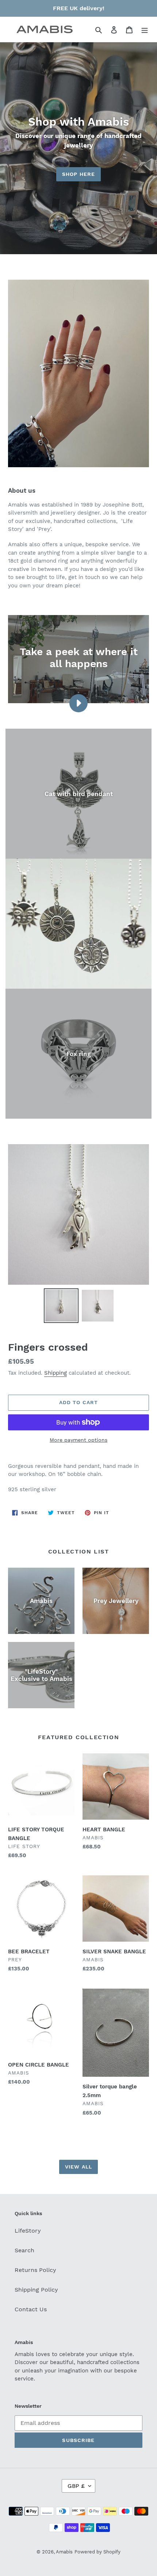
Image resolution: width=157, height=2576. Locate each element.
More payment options (78, 1440)
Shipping (55, 1373)
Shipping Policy (36, 2290)
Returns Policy (35, 2270)
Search (24, 2250)
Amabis (64, 2552)
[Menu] (145, 29)
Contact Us (31, 2309)
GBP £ (76, 2486)
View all (78, 2167)
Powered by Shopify (97, 2552)
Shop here (78, 174)
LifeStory (28, 2231)
